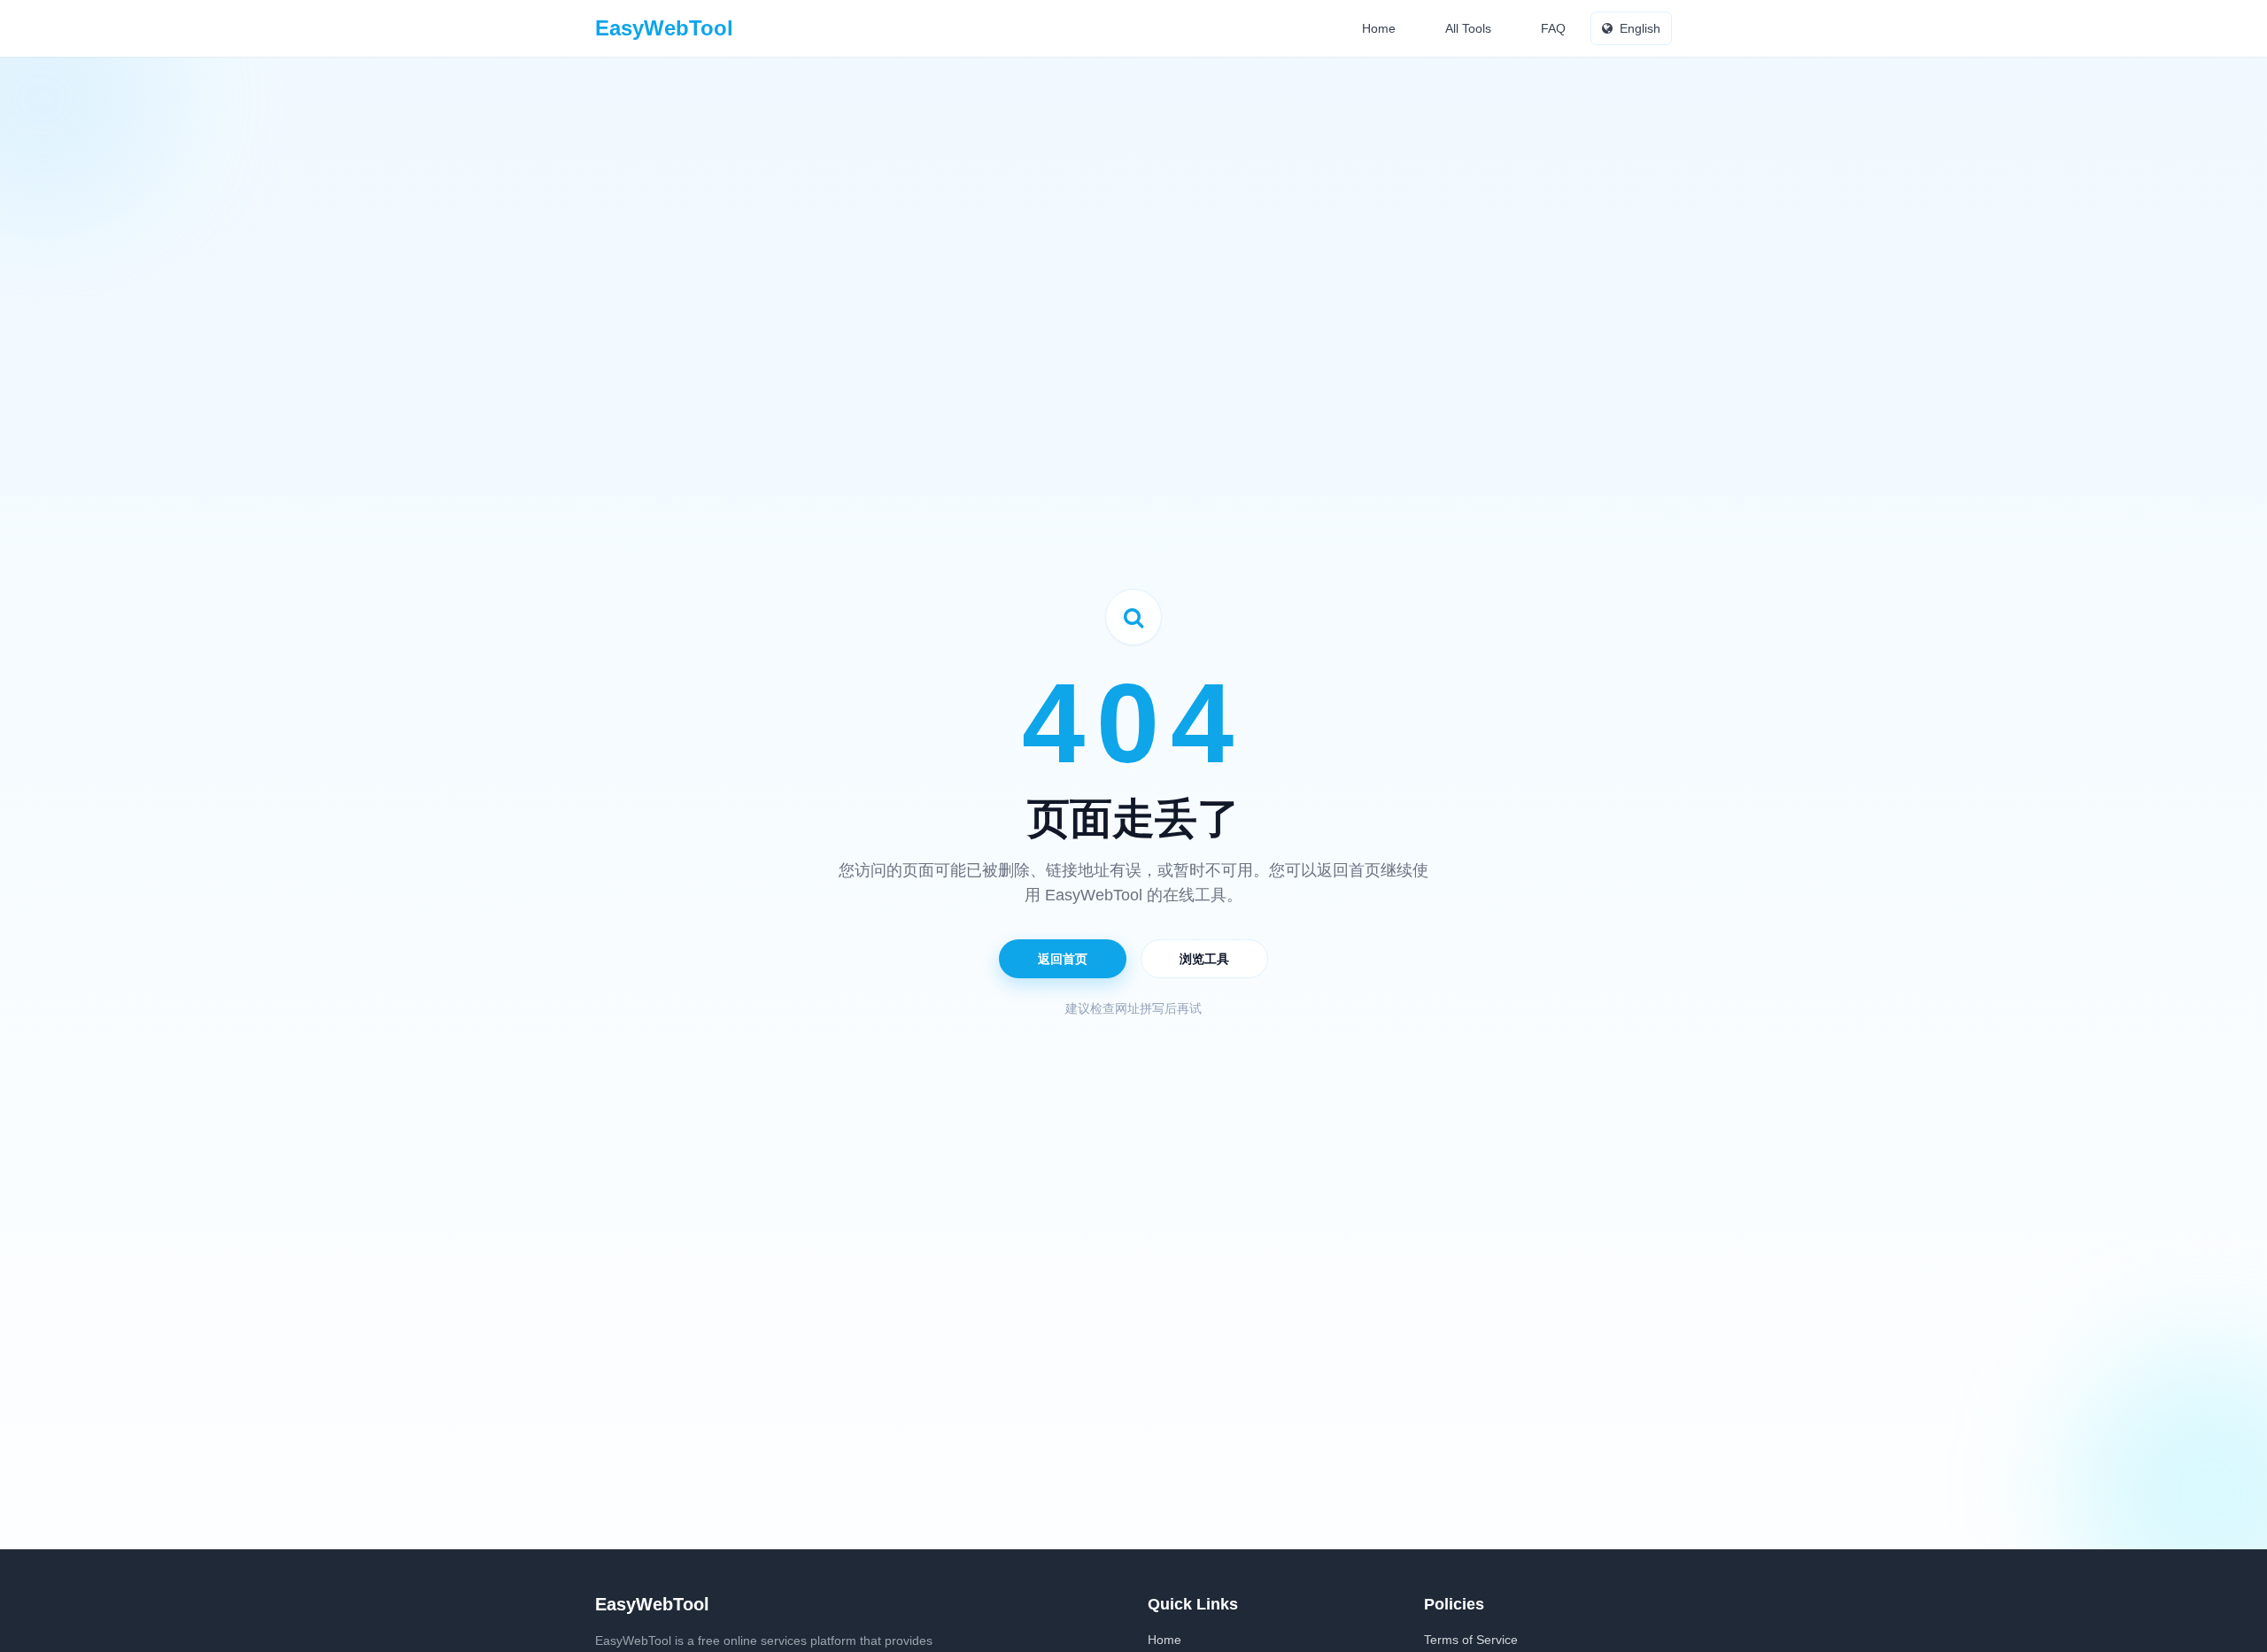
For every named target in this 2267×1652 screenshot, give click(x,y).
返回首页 (1063, 959)
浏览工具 (1204, 959)
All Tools (1468, 28)
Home (1379, 28)
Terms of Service (1471, 1640)
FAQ (1553, 28)
